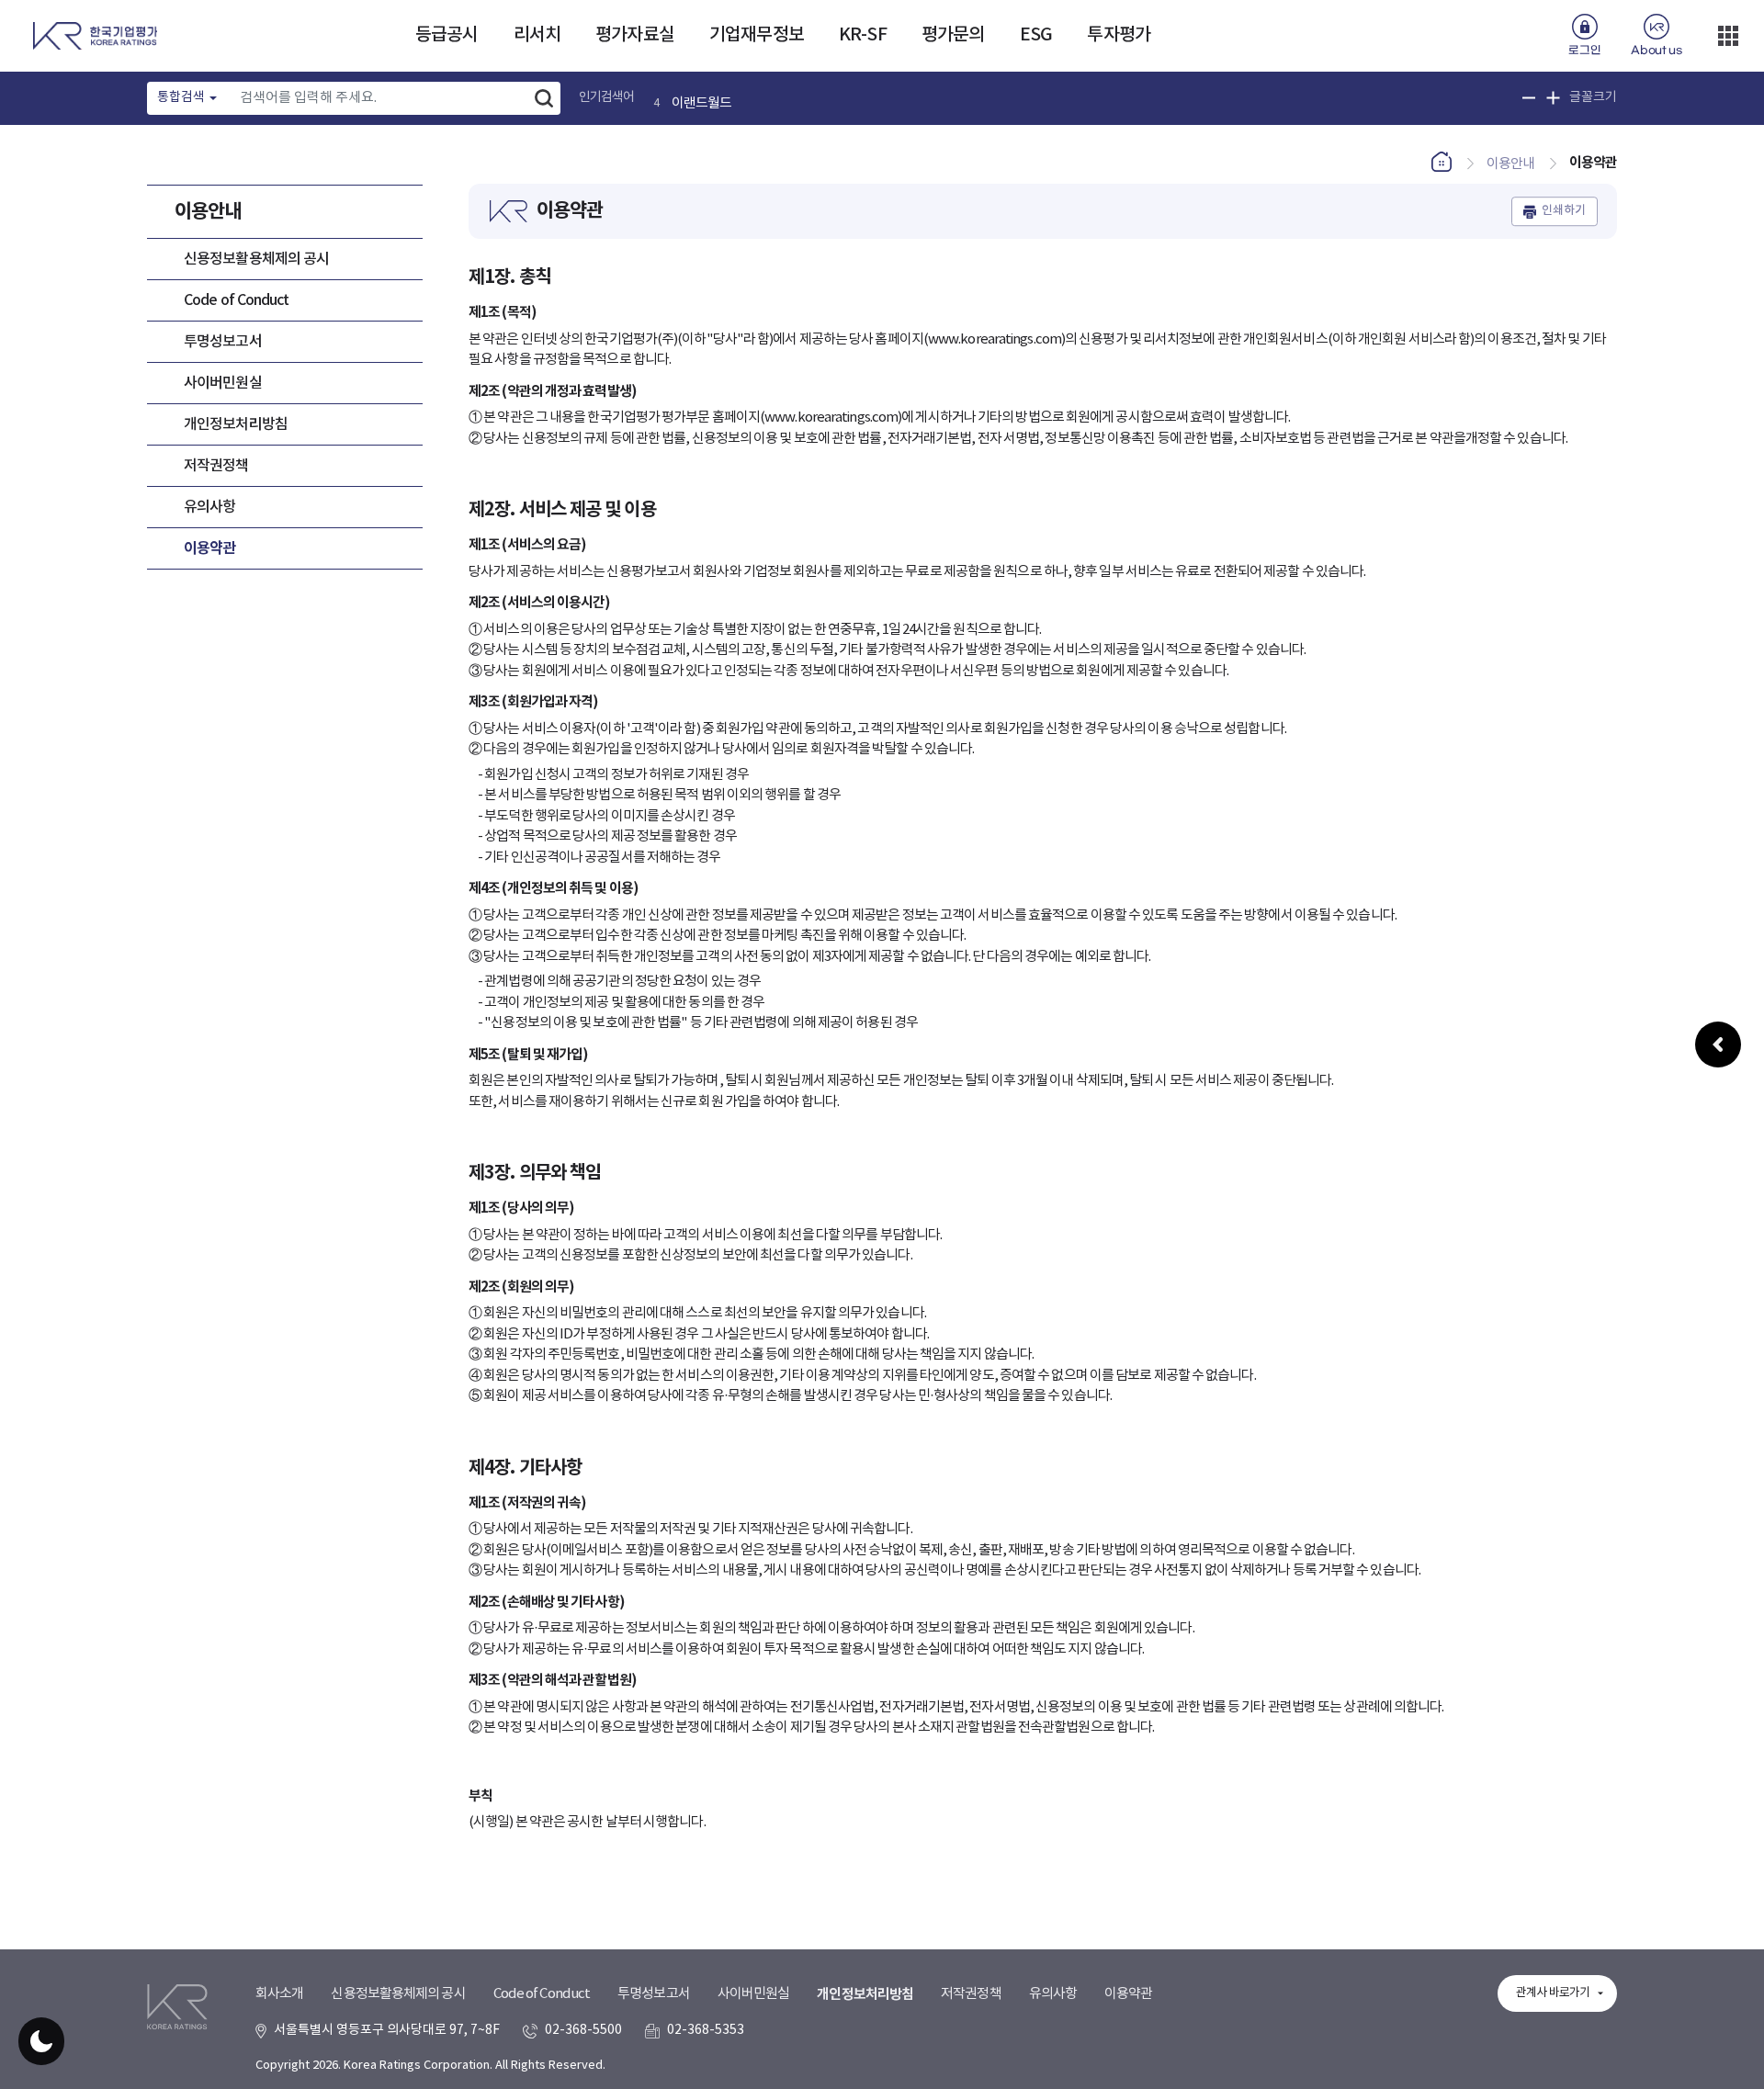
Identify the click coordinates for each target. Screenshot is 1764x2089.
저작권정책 (216, 466)
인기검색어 (607, 97)
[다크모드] (41, 2041)
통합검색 (181, 97)
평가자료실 (635, 35)
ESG (1036, 35)
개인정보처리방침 (236, 424)
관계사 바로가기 (1553, 1993)
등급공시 (447, 35)
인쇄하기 (1564, 211)
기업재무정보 (757, 35)
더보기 (1728, 36)
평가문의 (953, 35)
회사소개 (279, 1994)
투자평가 (1118, 35)
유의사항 (209, 507)
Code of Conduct (237, 300)
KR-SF (863, 35)
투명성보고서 (223, 342)
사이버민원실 (223, 383)
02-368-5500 (583, 2030)
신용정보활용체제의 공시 (256, 259)
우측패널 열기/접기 (1718, 1044)
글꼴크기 (1593, 97)
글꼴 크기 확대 (1553, 98)
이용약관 (209, 548)
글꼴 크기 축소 (1529, 98)
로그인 (1584, 51)
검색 (544, 98)
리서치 (537, 35)
